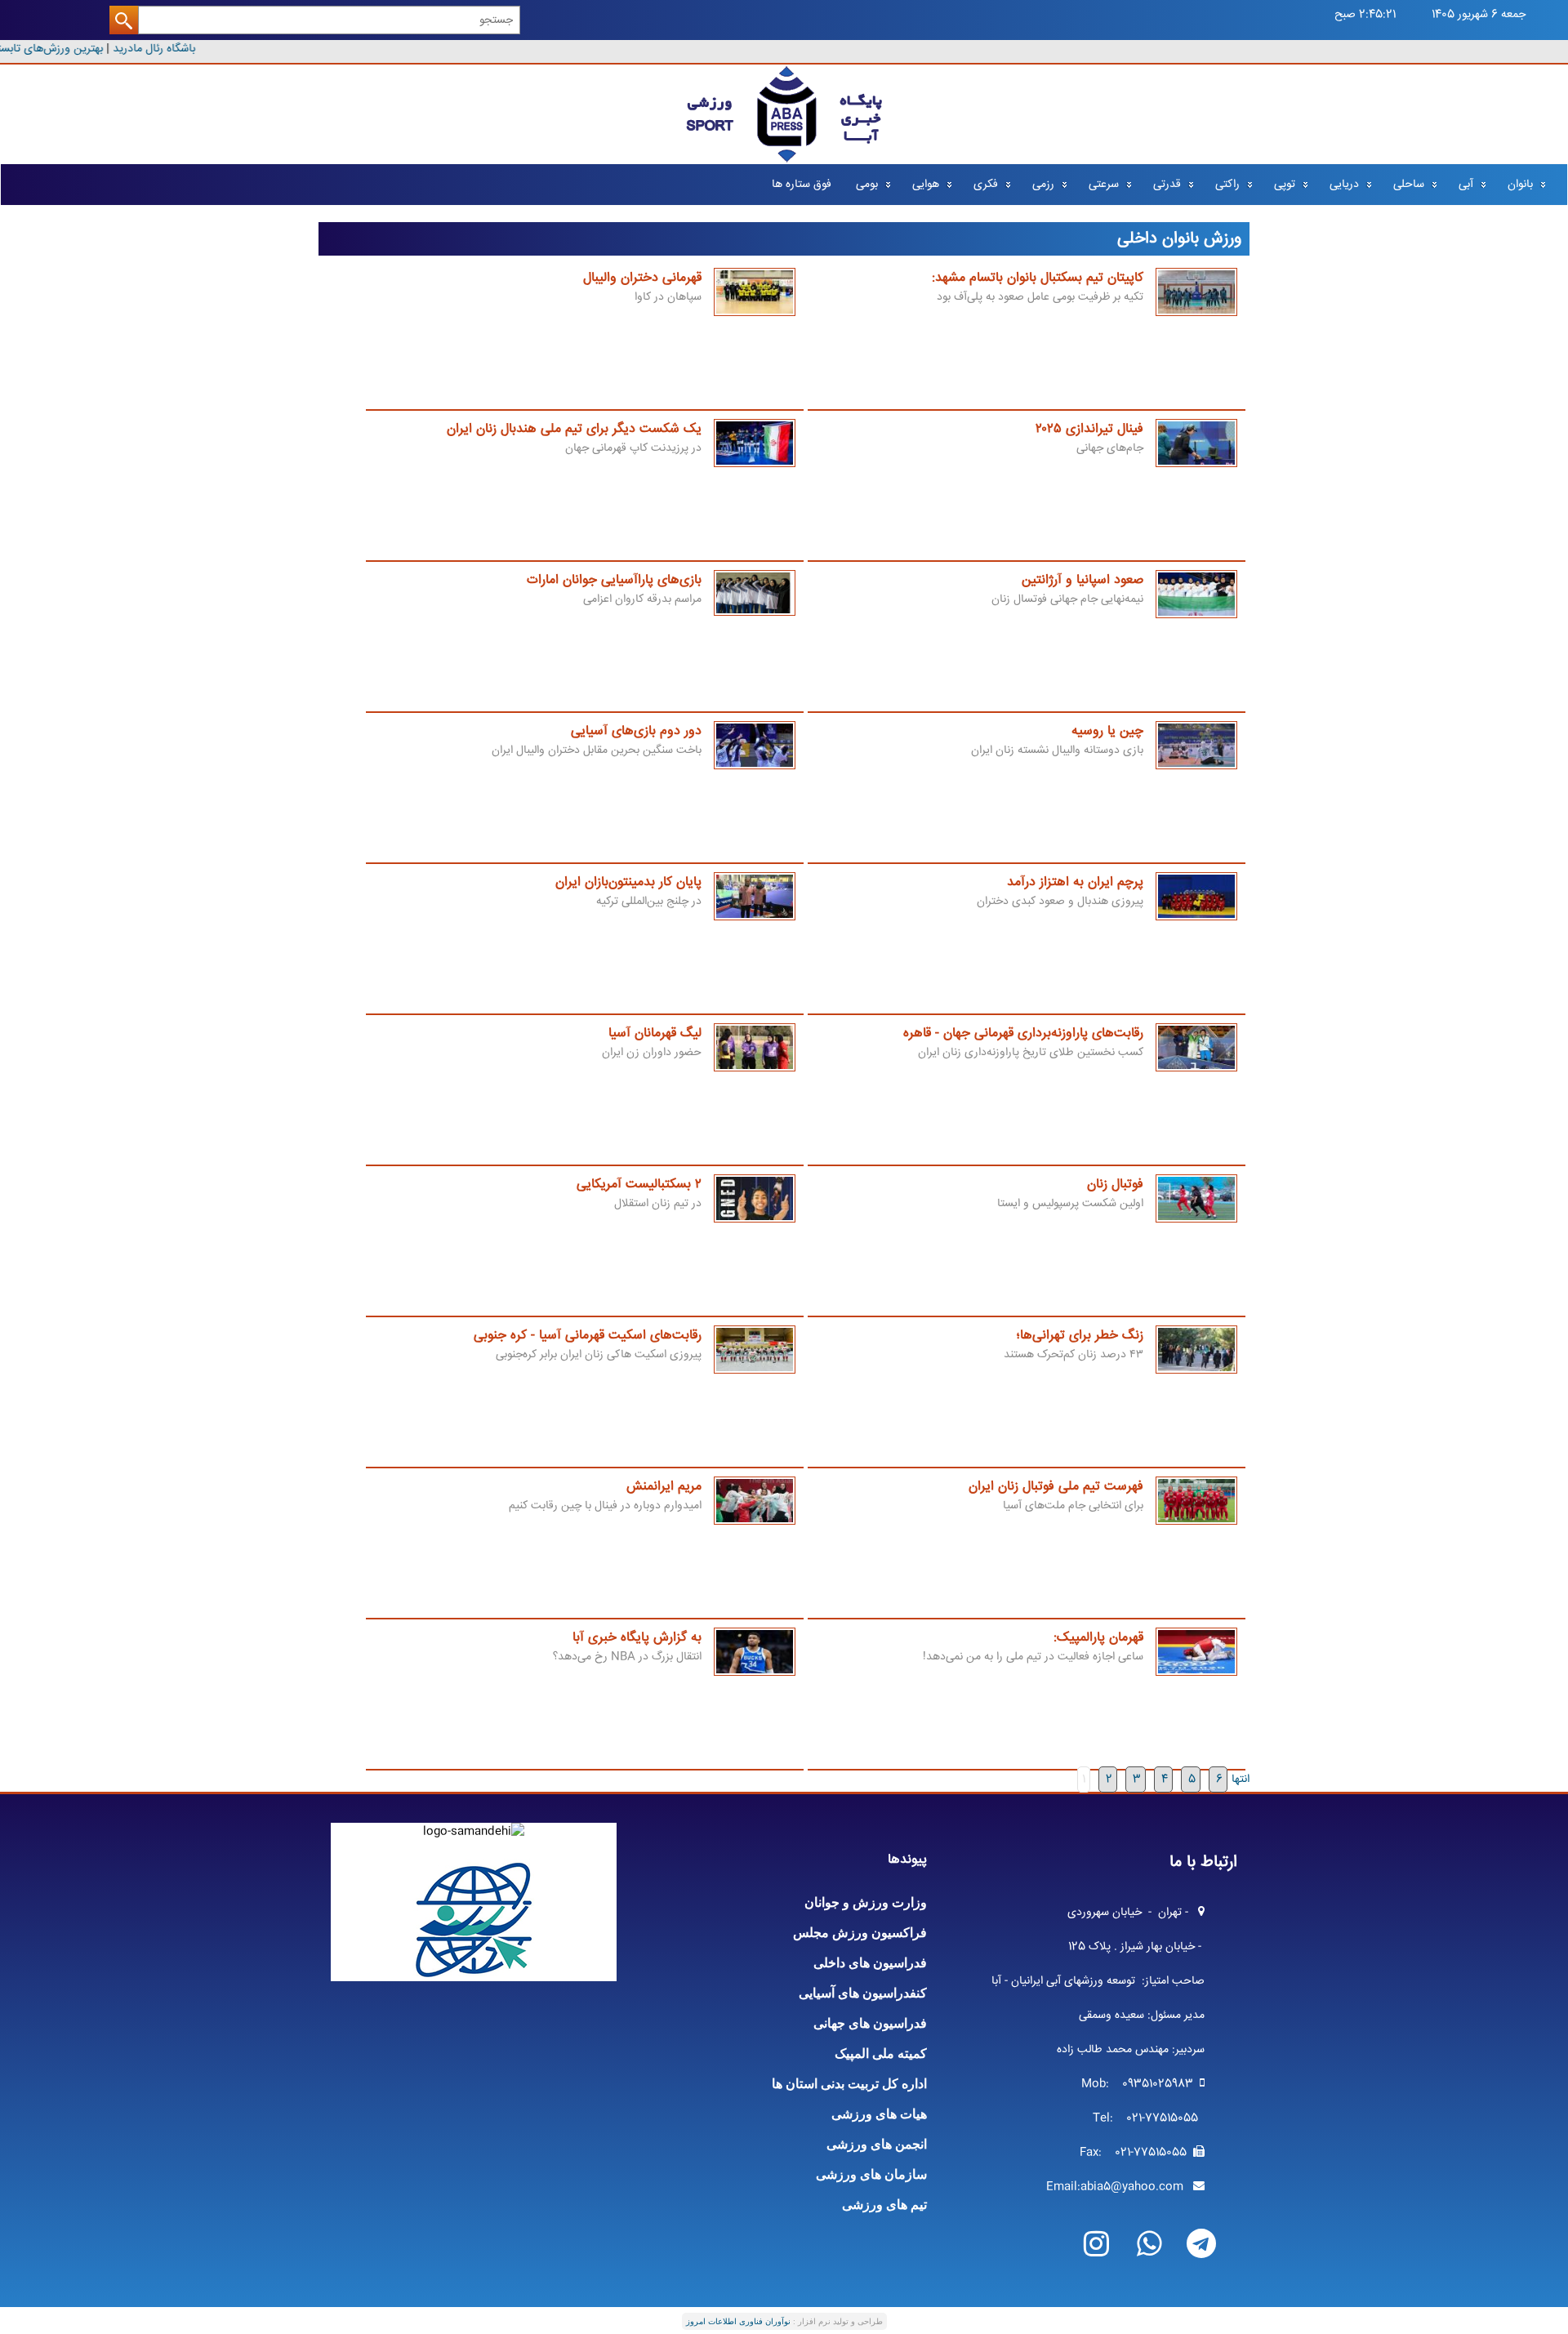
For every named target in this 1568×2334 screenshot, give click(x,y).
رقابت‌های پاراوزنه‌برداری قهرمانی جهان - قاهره (1023, 1033)
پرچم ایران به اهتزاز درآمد (1075, 882)
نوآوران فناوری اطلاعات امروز (738, 2321)
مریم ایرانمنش (664, 1487)
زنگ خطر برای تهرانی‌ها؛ (1080, 1336)
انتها (1241, 1779)
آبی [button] (1466, 185)
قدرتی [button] (1167, 185)
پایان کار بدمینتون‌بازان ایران (628, 882)
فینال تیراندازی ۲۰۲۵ (1089, 429)
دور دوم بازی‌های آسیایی (636, 731)
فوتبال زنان (1115, 1185)
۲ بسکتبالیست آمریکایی (639, 1185)
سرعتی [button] (1104, 185)
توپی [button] (1285, 185)
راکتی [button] (1227, 185)
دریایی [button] (1344, 185)
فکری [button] (986, 185)
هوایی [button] (926, 185)
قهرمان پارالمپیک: (1098, 1638)
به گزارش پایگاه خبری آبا (637, 1638)
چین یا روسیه (1107, 731)
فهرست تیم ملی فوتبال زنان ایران (1056, 1487)
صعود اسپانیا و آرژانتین (1082, 580)
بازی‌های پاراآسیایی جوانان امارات (614, 580)
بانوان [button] (1520, 185)
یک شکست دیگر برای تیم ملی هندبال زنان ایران (574, 429)
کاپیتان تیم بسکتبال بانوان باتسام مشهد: (1038, 278)
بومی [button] (867, 185)
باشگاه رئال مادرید (163, 49)
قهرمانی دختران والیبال (642, 278)
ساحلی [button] (1409, 185)
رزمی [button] (1043, 185)
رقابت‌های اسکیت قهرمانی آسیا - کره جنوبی (588, 1336)
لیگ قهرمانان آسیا (655, 1033)
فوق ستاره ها (802, 185)
